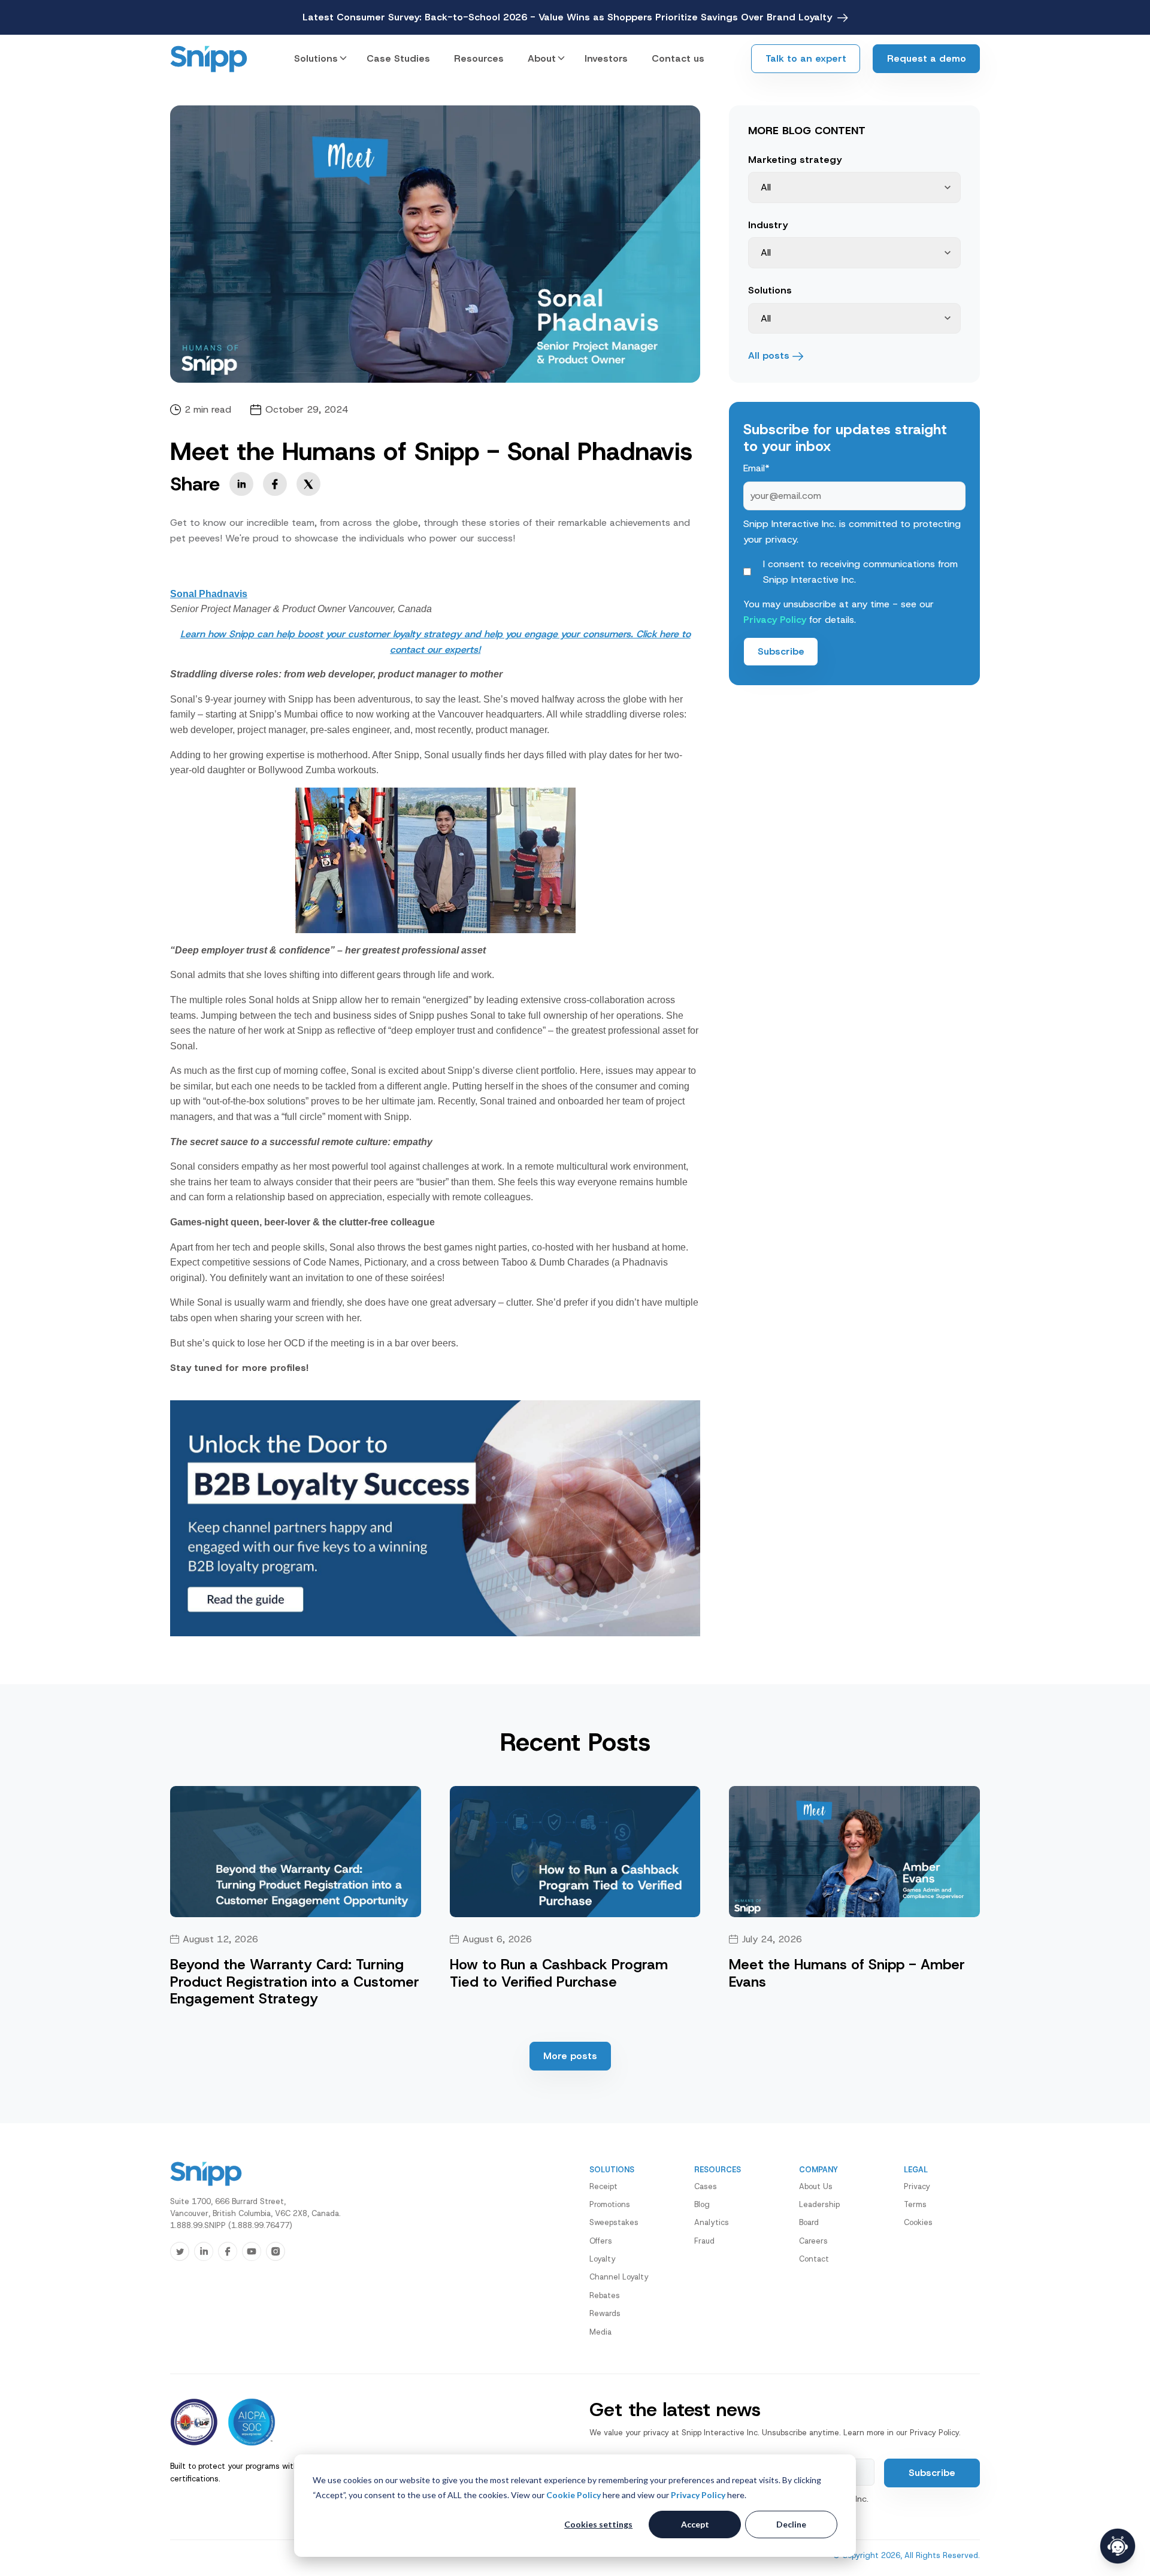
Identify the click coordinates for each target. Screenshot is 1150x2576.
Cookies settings (598, 2524)
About (542, 58)
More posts (570, 2056)
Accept (695, 2524)
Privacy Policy (698, 2495)
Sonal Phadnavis (209, 594)
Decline (791, 2524)
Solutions (316, 58)
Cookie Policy (574, 2495)
